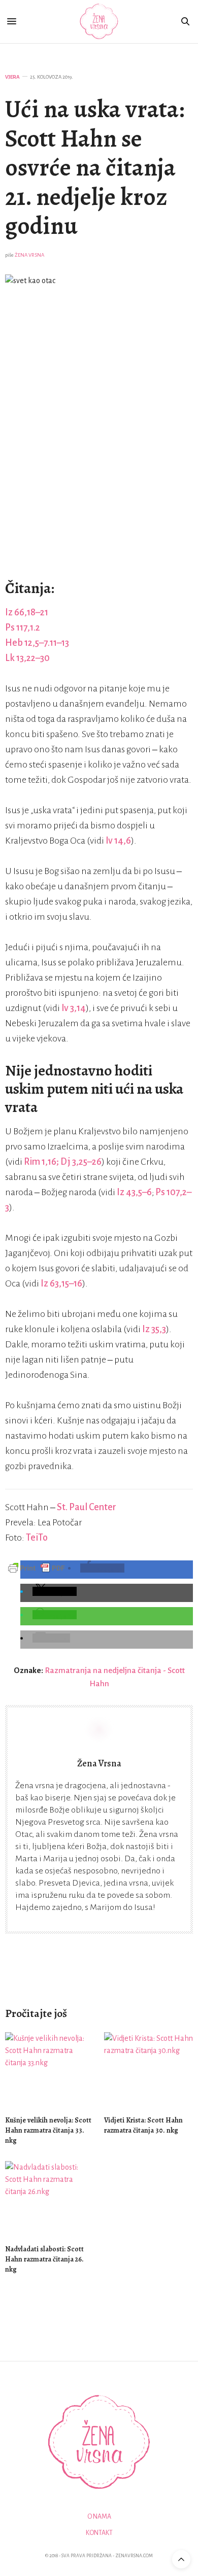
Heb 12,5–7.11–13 (37, 643)
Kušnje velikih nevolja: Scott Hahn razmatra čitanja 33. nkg (48, 2130)
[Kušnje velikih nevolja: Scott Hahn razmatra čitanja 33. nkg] (49, 2069)
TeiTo (37, 1538)
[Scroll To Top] (181, 2559)
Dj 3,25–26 (81, 1162)
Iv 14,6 (118, 841)
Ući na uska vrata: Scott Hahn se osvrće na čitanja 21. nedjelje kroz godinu (95, 167)
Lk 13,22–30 (27, 658)
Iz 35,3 (154, 1329)
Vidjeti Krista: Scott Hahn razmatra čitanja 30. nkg (143, 2125)
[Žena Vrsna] (99, 22)
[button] (102, 1568)
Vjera (12, 77)
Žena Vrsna (29, 255)
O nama (99, 2517)
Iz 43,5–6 (134, 1192)
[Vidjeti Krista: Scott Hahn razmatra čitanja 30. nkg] (148, 2069)
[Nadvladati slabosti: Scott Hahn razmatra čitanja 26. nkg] (49, 2198)
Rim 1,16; (42, 1162)
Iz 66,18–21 (27, 612)
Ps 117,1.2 (23, 628)
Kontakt (99, 2533)
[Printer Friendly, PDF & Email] (37, 1568)
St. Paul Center (87, 1507)
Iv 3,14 (74, 1008)
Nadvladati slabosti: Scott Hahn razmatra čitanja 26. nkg (44, 2259)
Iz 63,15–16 (61, 1283)
